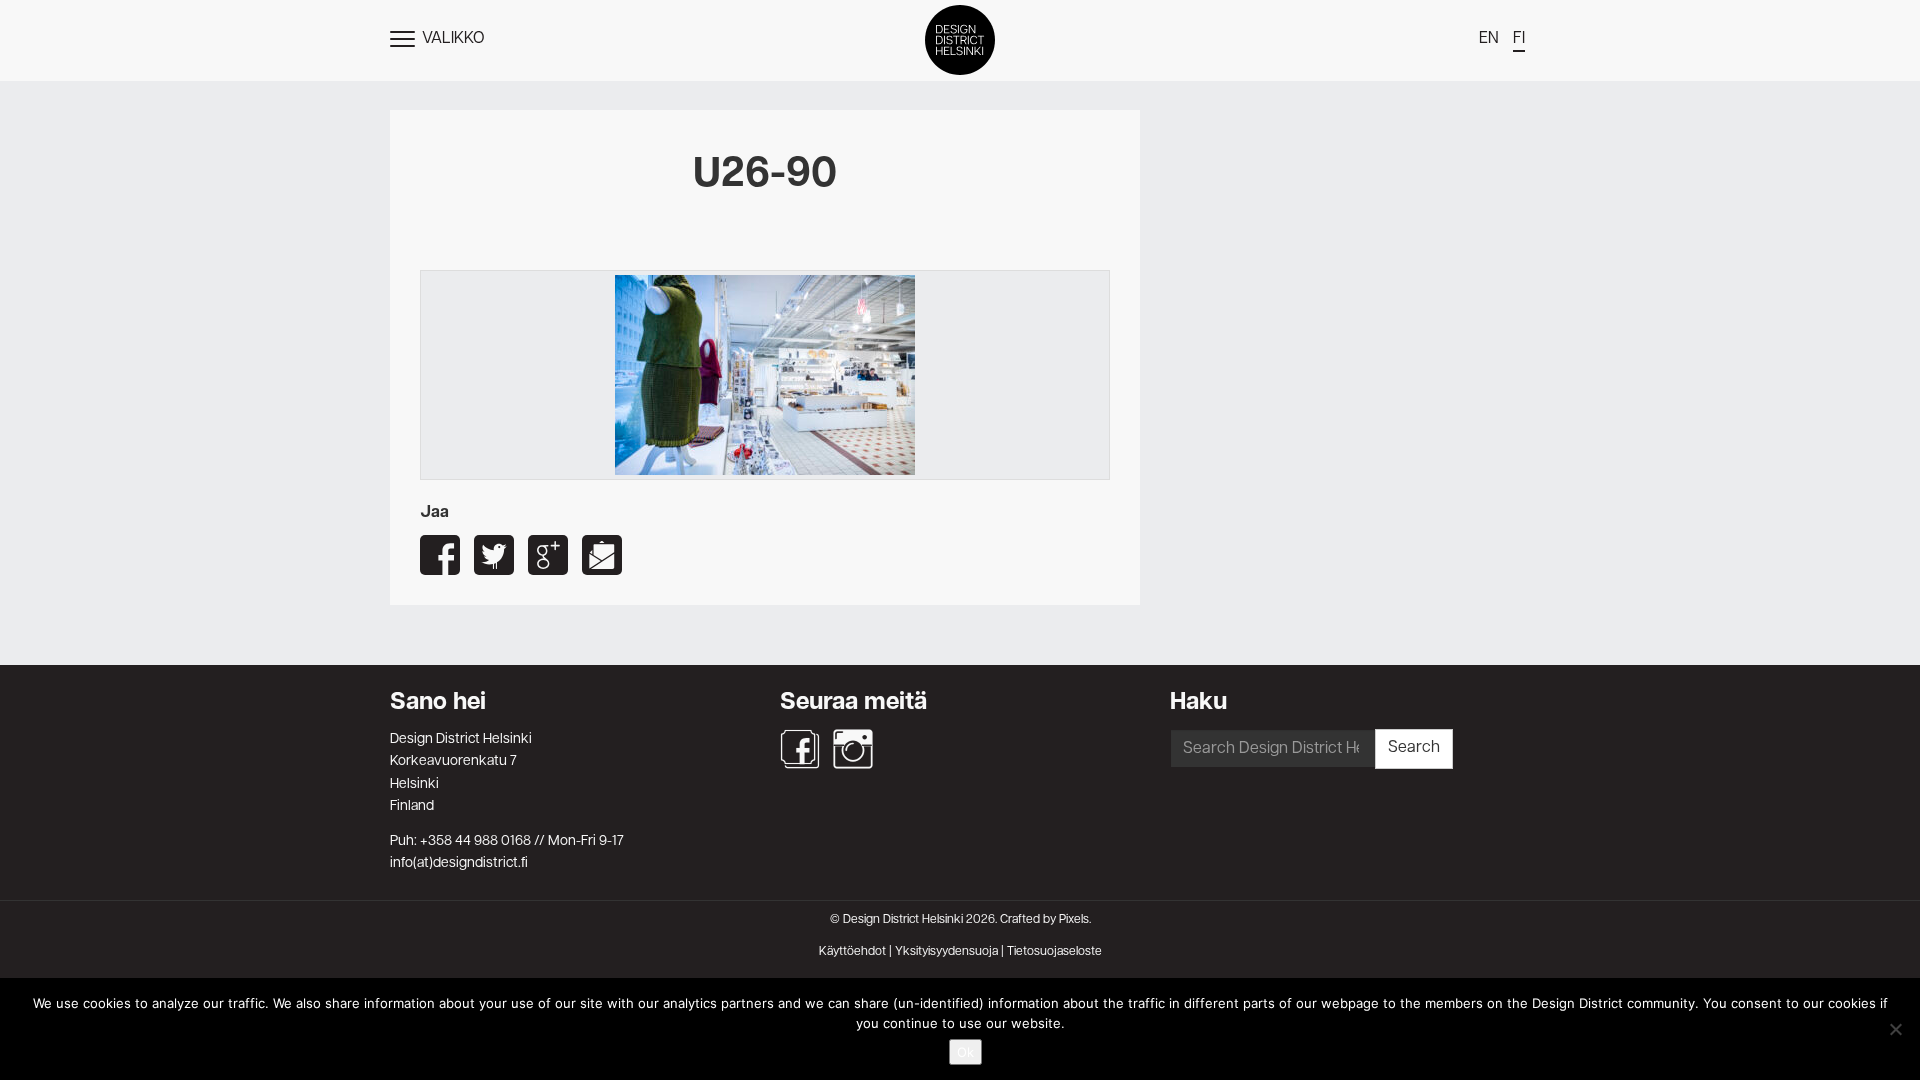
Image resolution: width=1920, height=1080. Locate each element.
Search (1414, 748)
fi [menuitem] (1519, 39)
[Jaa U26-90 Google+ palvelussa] (548, 555)
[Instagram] (853, 749)
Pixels (1074, 920)
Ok (965, 1052)
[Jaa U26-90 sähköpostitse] (602, 555)
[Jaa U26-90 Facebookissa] (440, 555)
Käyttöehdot (852, 952)
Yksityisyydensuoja (946, 952)
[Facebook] (800, 749)
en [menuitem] (1489, 39)
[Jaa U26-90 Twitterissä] (494, 555)
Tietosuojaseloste (1054, 952)
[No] (1895, 1029)
